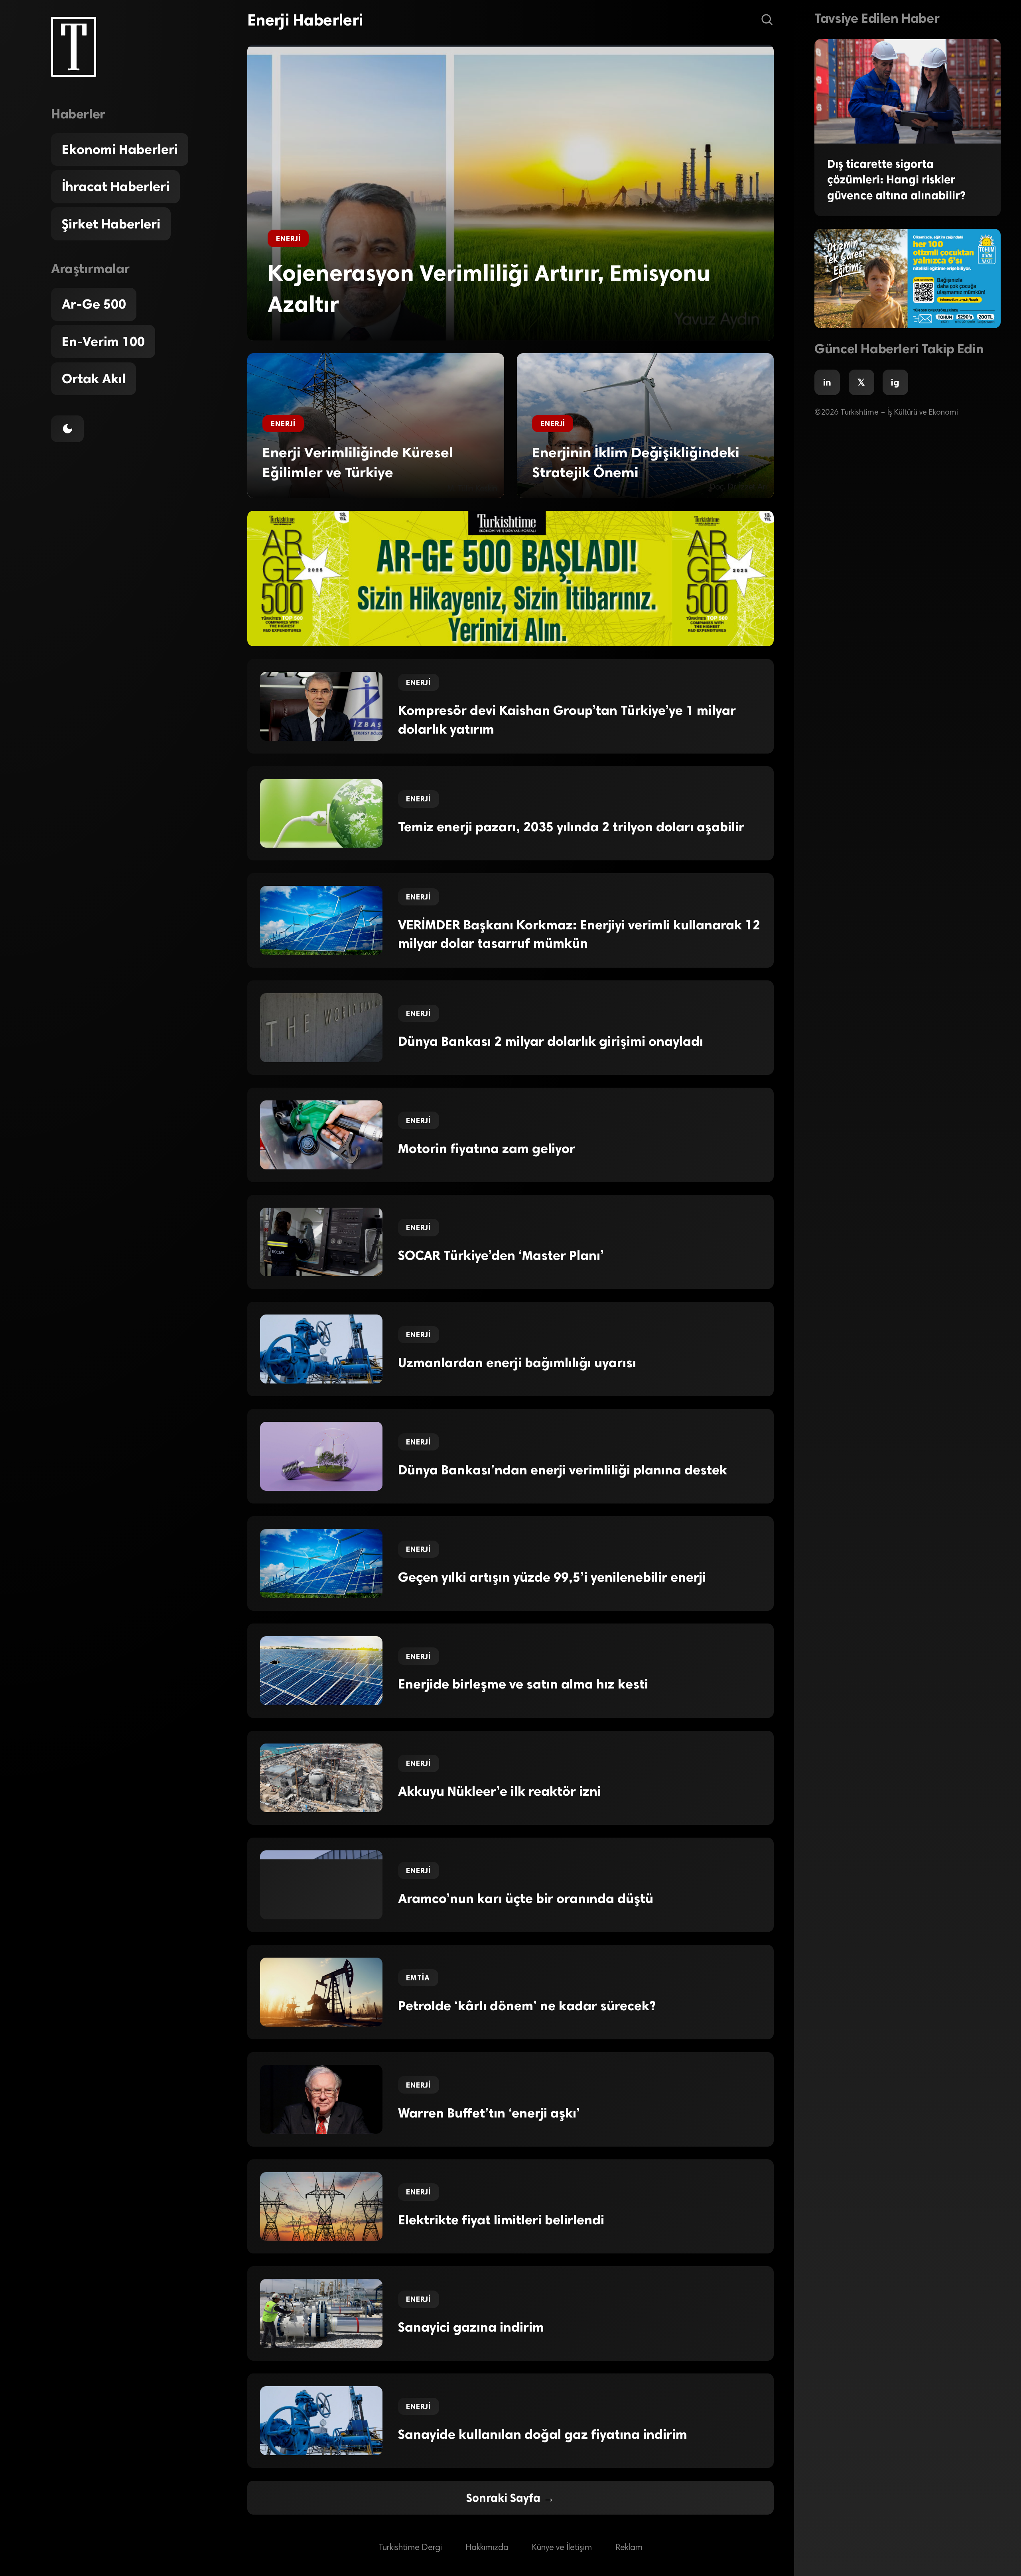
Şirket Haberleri (111, 224)
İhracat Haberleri (116, 187)
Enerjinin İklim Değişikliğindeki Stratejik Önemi (636, 462)
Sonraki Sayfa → (510, 2498)
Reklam (629, 2548)
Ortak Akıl (94, 379)
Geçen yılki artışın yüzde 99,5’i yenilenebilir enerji (552, 1577)
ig (895, 382)
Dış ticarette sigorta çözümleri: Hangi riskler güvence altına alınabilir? (896, 180)
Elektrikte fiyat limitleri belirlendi (501, 2220)
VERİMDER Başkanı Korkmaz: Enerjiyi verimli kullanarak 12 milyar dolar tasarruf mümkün (579, 934)
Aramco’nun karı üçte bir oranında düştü (526, 1899)
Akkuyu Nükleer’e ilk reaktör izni (500, 1791)
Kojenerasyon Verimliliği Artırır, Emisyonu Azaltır (489, 289)
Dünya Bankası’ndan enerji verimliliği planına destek (563, 1470)
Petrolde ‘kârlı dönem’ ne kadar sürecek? (527, 2006)
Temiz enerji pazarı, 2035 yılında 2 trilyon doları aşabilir (571, 827)
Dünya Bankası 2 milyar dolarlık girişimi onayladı (551, 1041)
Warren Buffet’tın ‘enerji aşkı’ (489, 2113)
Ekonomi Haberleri (120, 150)
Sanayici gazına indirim (471, 2327)
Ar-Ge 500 (94, 304)
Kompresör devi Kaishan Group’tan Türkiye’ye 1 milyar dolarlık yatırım (567, 720)
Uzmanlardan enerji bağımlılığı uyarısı (517, 1363)
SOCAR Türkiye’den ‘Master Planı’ (501, 1256)
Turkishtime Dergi (410, 2548)
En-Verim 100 (103, 342)
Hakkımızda (487, 2548)
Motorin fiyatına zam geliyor (487, 1149)
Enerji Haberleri (305, 20)
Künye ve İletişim (562, 2548)
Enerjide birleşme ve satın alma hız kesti (523, 1684)
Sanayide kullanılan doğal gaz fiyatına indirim (543, 2434)
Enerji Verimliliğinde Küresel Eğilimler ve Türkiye (358, 462)
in (827, 382)
